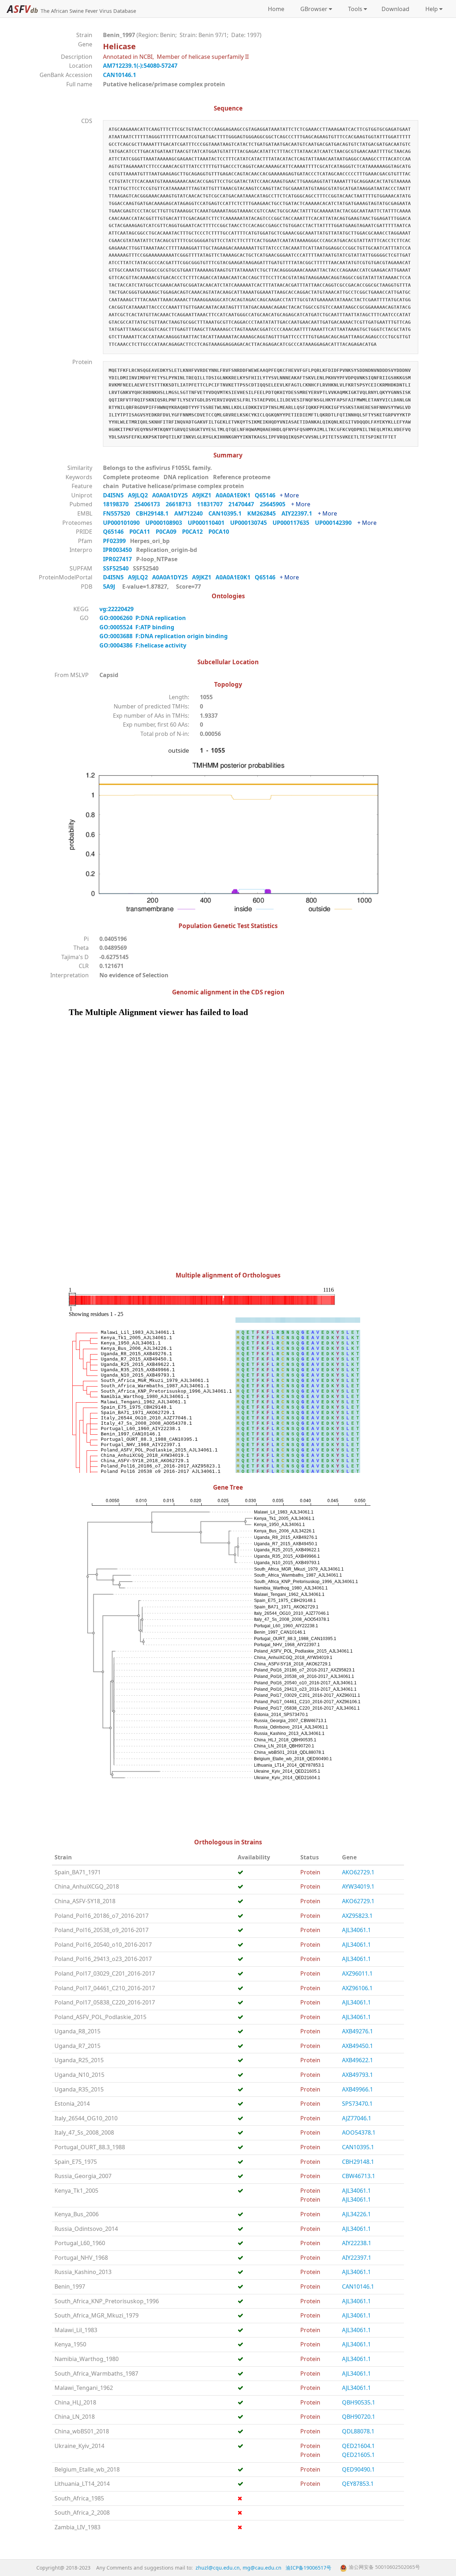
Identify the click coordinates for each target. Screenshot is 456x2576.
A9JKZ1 (204, 495)
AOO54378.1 (359, 2132)
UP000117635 (294, 523)
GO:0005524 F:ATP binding (137, 627)
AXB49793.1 (357, 2075)
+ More (289, 495)
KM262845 (264, 513)
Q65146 (267, 495)
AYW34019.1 (358, 1886)
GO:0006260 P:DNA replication (143, 618)
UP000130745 (251, 523)
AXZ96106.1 (357, 1988)
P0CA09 (169, 532)
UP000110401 (209, 523)
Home (276, 9)
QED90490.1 (358, 2469)
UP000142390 (336, 523)
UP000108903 (167, 523)
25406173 (150, 504)
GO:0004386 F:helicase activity (143, 645)
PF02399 (115, 541)
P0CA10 (221, 532)
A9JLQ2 (140, 495)
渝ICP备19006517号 (309, 2568)
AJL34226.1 (356, 2214)
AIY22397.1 (300, 513)
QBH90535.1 (359, 2402)
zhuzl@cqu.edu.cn (218, 2568)
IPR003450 (118, 550)
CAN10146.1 (120, 75)
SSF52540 (116, 568)
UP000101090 (124, 523)
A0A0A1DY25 (172, 495)
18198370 (119, 504)
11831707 (213, 504)
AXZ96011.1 (357, 1973)
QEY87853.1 (358, 2484)
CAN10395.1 (228, 513)
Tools (354, 9)
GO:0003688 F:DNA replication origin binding (164, 636)
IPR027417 (118, 559)
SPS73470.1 (357, 2104)
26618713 (181, 504)
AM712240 (191, 513)
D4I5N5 (115, 495)
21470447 (244, 504)
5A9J (109, 587)
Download (395, 9)
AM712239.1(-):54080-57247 (140, 66)
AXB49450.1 (357, 2046)
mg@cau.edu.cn (262, 2568)
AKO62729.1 (358, 1872)
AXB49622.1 (357, 2060)
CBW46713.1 (359, 2176)
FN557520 (119, 513)
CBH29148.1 (155, 513)
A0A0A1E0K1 (235, 495)
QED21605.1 (358, 2455)
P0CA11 (142, 532)
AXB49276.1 (357, 2031)
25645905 (275, 504)
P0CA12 (195, 532)
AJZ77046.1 (357, 2118)
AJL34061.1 (356, 1930)
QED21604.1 (358, 2446)
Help (430, 9)
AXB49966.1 (357, 2089)
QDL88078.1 (358, 2431)
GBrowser (312, 9)
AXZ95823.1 (357, 1916)
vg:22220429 (117, 609)
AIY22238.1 (357, 2243)
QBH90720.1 (359, 2417)
